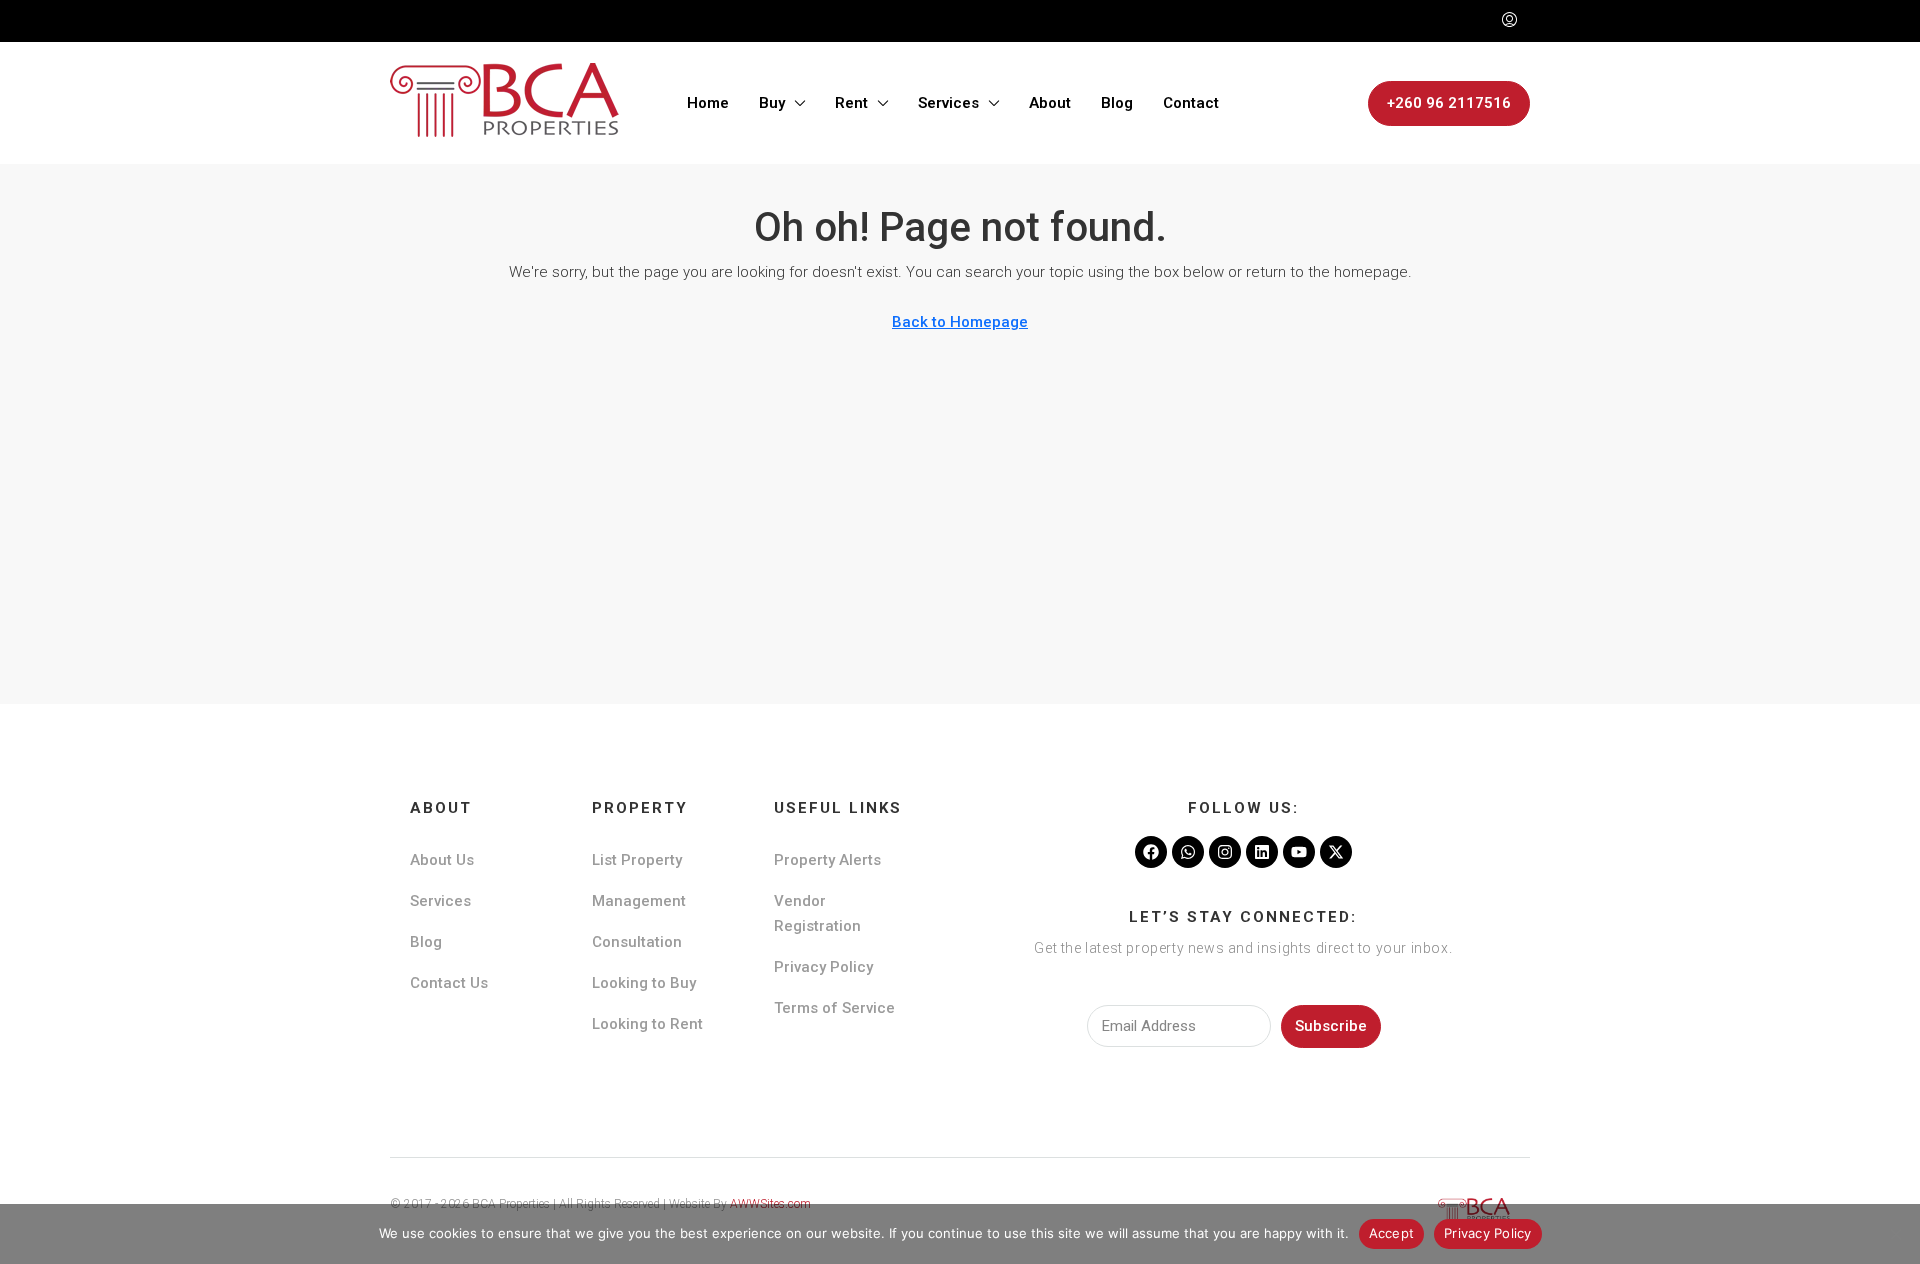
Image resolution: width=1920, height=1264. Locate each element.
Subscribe (1331, 1026)
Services (948, 103)
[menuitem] (1509, 21)
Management (639, 901)
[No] (1895, 1234)
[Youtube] (1299, 852)
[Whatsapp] (1188, 852)
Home (708, 103)
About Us (442, 860)
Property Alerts (827, 860)
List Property (637, 860)
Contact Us (449, 983)
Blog (1117, 103)
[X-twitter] (1336, 852)
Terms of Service (834, 1008)
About (1050, 103)
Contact (1191, 103)
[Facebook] (1151, 852)
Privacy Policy (823, 967)
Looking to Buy (644, 983)
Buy (772, 103)
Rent (851, 103)
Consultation (637, 942)
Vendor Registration (817, 913)
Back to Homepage (960, 322)
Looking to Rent (647, 1024)
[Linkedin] (1262, 852)
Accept (1392, 1233)
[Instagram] (1225, 852)
